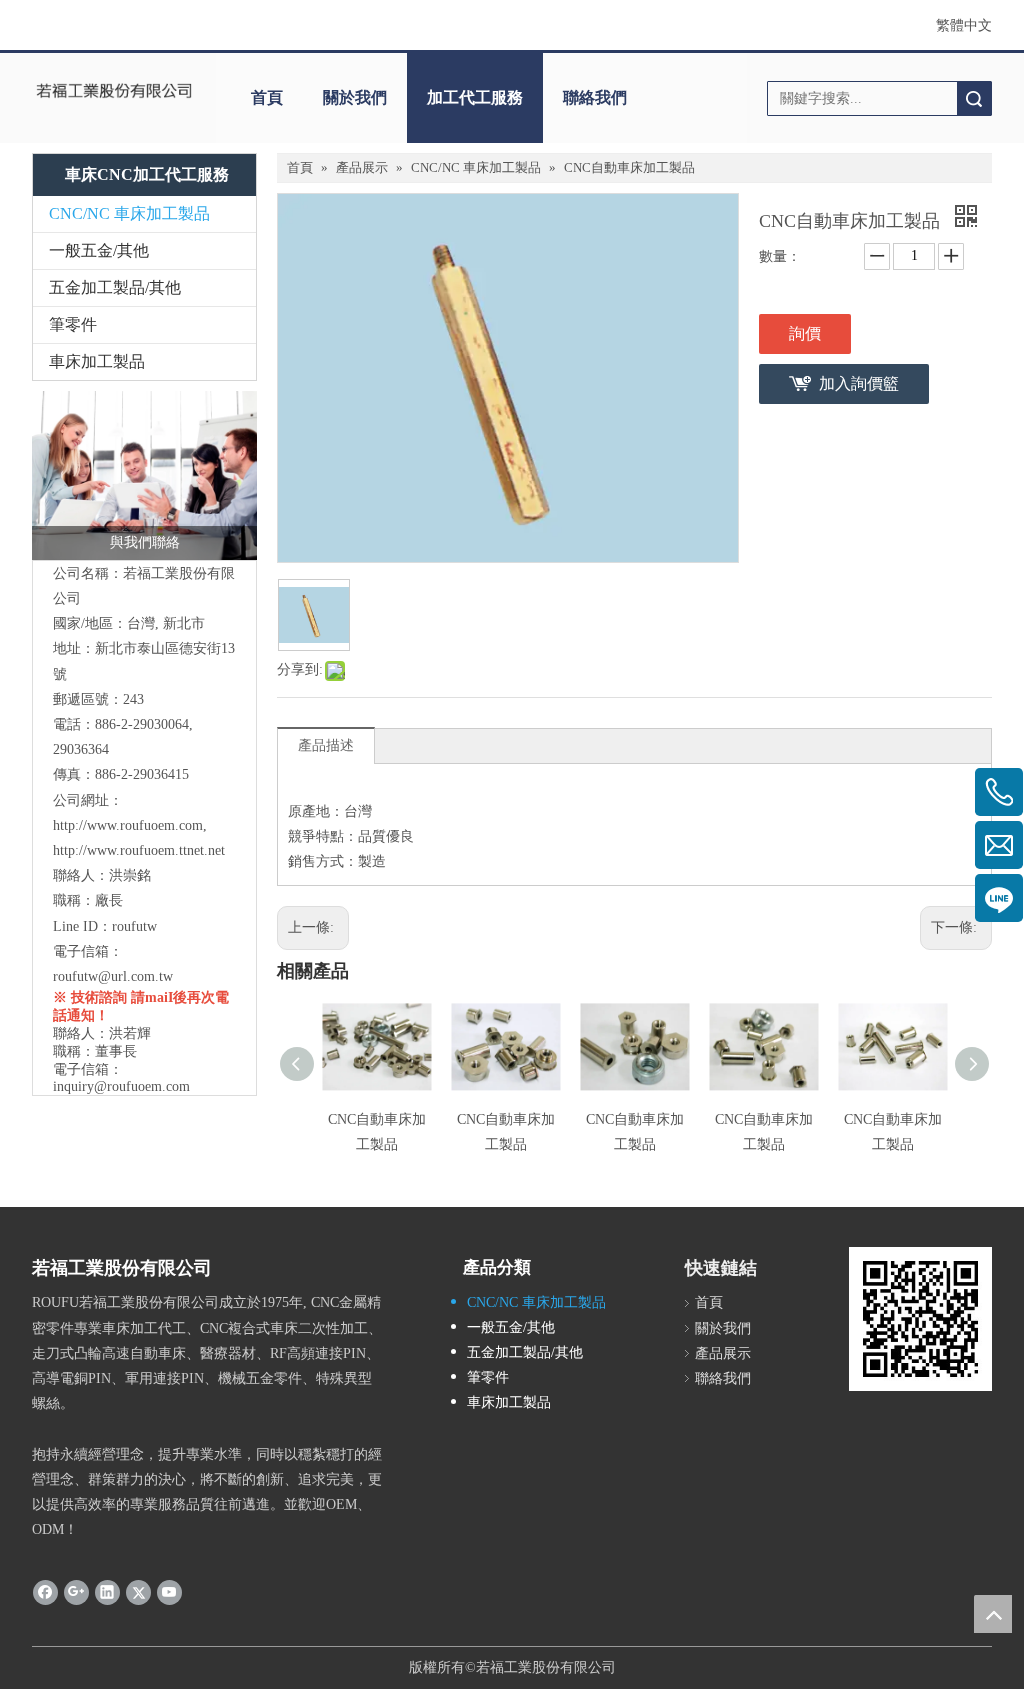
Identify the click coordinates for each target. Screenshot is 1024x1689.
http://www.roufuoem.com (128, 825)
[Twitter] (138, 1592)
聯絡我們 (595, 97)
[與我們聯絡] (144, 475)
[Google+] (76, 1592)
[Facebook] (45, 1592)
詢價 (805, 333)
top (993, 1614)
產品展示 (723, 1353)
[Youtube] (169, 1592)
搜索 (974, 98)
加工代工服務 (475, 97)
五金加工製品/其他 (115, 287)
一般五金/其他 (99, 250)
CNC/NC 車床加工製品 (129, 213)
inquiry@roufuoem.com (121, 1086)
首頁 (267, 97)
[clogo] (114, 91)
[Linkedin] (107, 1592)
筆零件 (73, 324)
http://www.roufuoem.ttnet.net (139, 850)
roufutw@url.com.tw (113, 976)
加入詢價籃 (859, 383)
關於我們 (355, 97)
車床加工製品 (97, 361)
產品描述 (326, 745)
